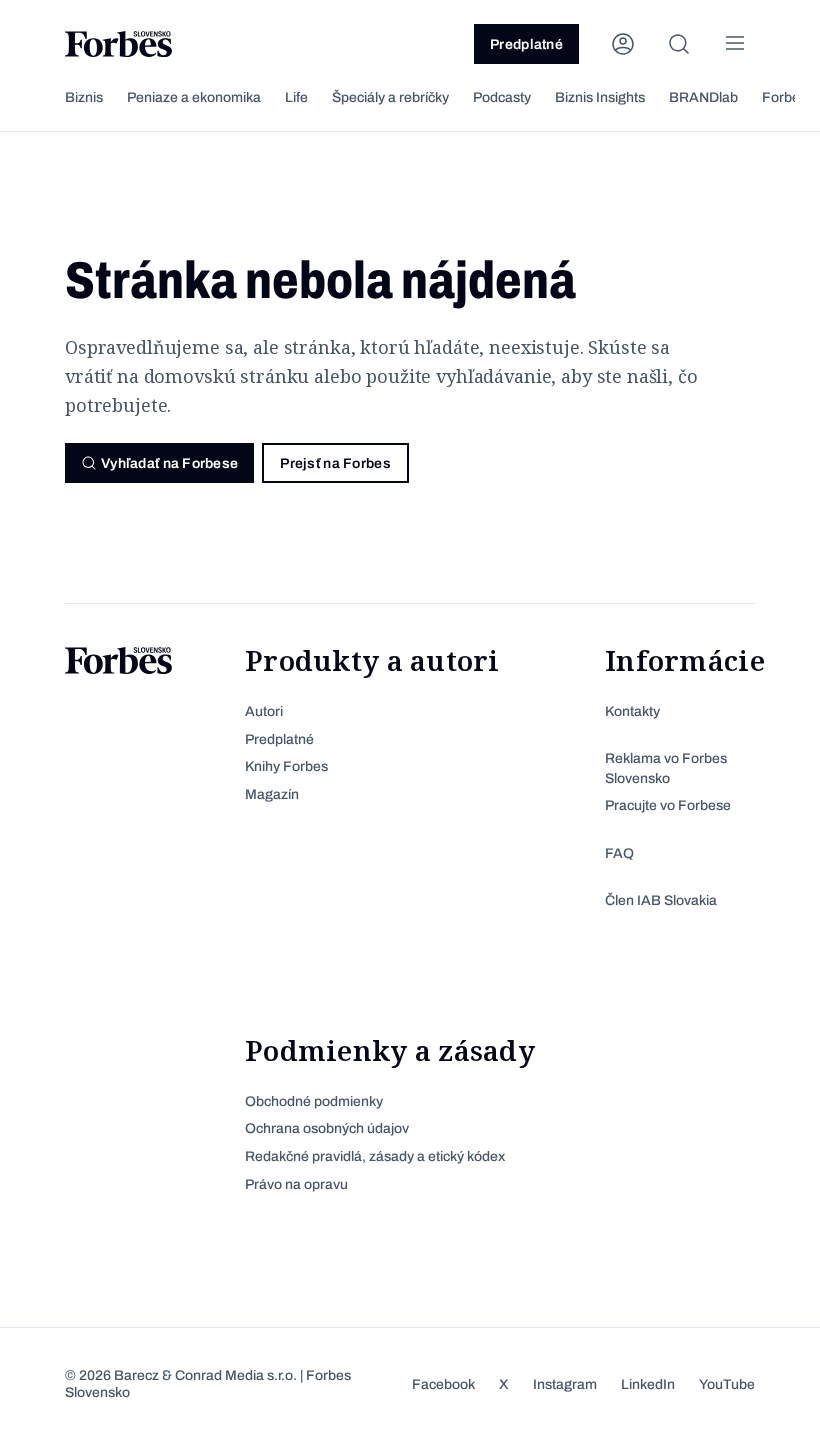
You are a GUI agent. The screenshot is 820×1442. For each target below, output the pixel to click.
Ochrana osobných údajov (327, 1128)
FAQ (619, 853)
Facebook (443, 1384)
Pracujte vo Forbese (668, 805)
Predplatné (526, 44)
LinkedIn (648, 1384)
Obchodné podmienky (314, 1101)
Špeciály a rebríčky (390, 97)
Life (296, 97)
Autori (264, 711)
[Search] (679, 44)
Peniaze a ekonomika (194, 97)
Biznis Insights (600, 97)
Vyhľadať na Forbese (169, 463)
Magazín (272, 794)
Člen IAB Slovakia (661, 900)
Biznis (84, 97)
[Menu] (735, 44)
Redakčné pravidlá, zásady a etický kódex (375, 1156)
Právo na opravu (296, 1184)
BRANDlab (703, 97)
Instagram (565, 1384)
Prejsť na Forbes (335, 463)
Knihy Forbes (286, 766)
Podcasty (502, 97)
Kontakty (632, 711)
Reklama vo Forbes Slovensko (666, 768)
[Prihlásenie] (623, 44)
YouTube (727, 1384)
